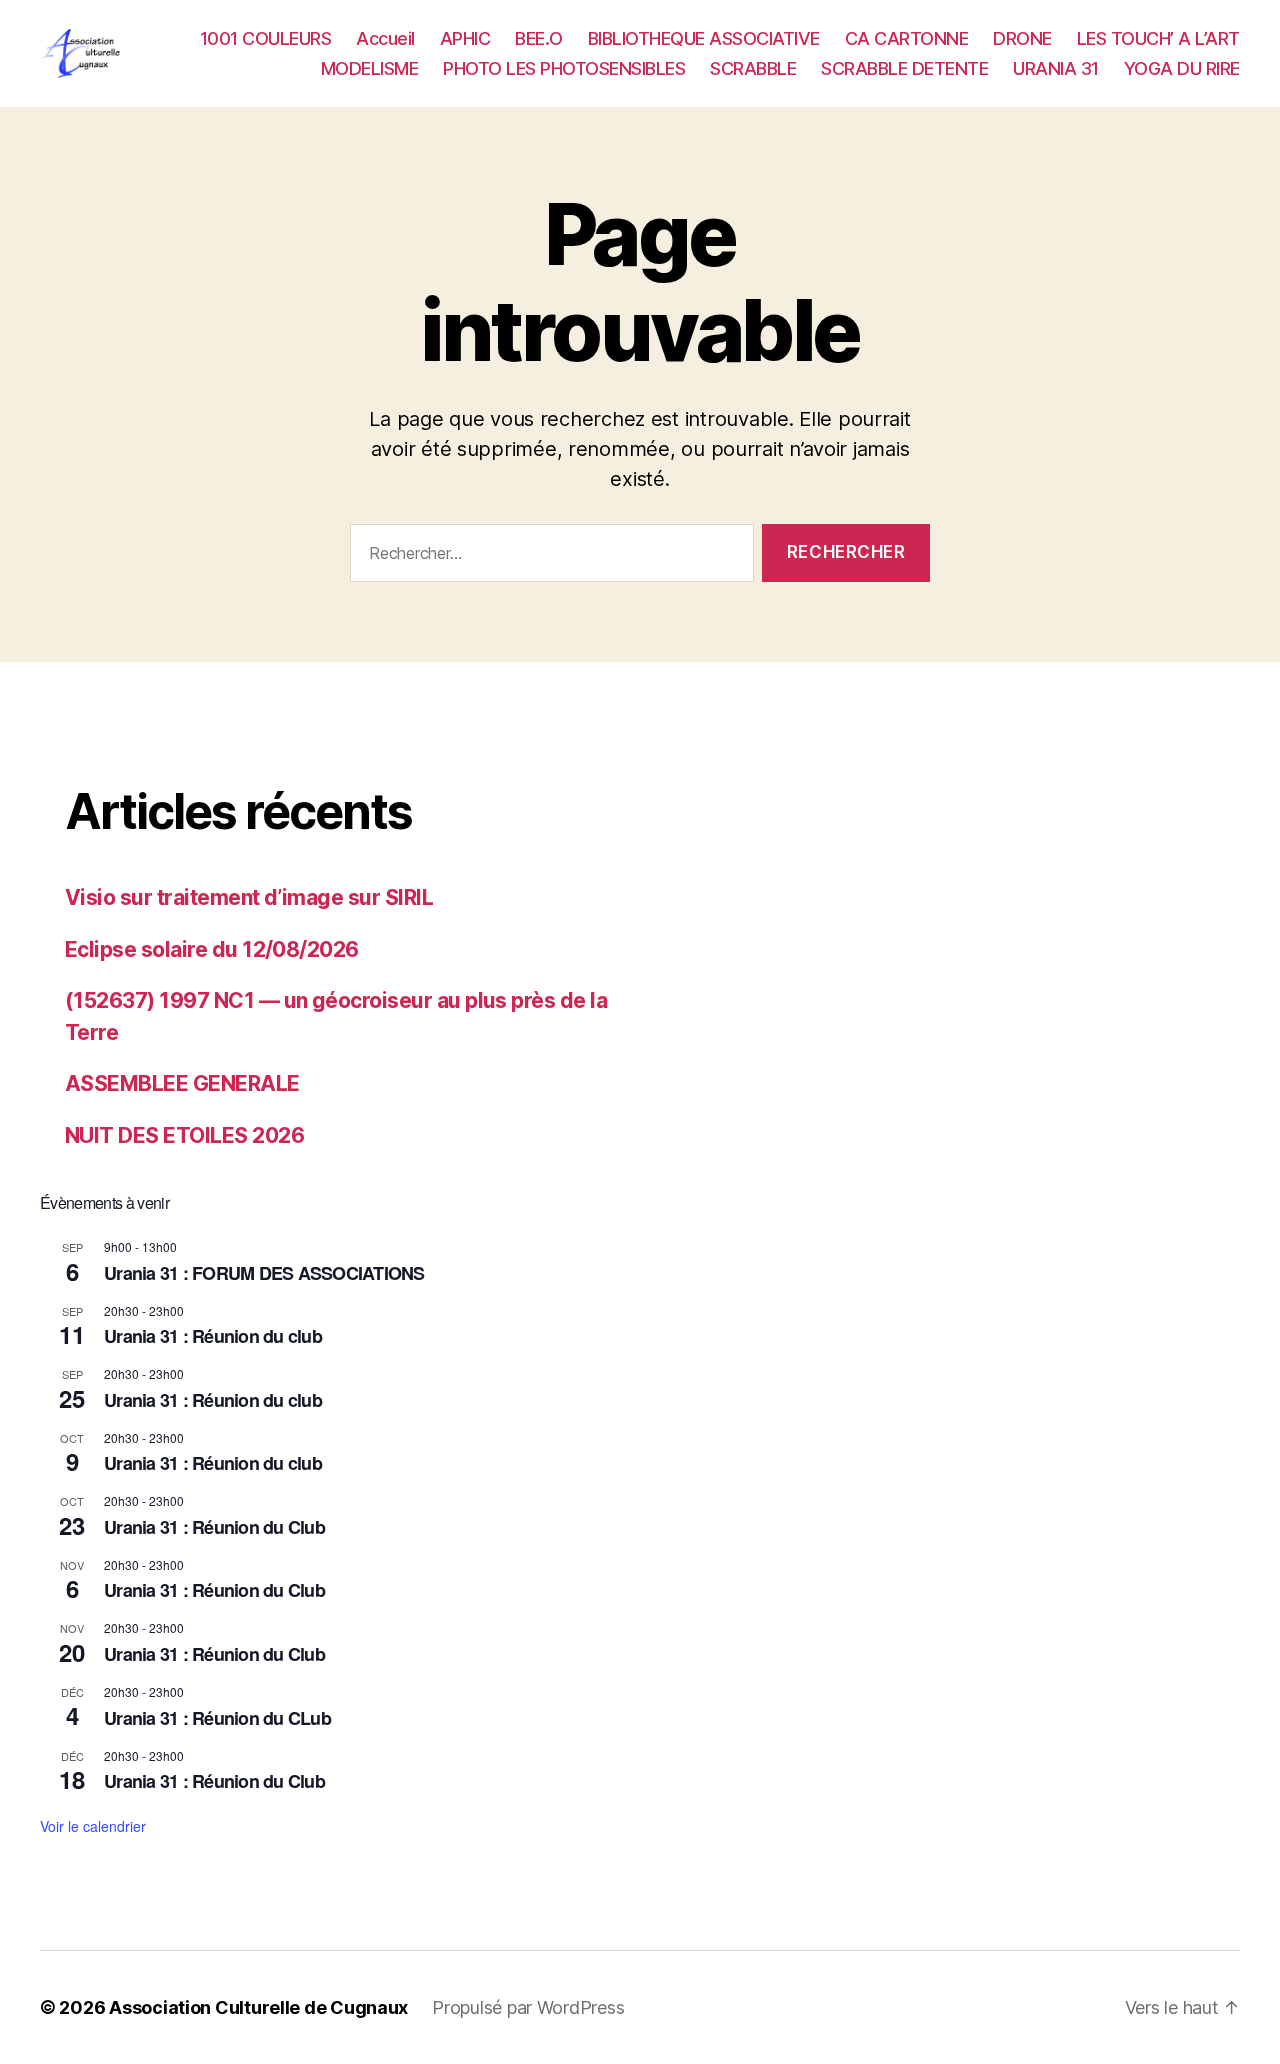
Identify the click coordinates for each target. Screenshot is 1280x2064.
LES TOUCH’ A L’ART (1158, 38)
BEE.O (539, 38)
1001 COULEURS (266, 38)
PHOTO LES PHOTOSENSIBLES (564, 68)
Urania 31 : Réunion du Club (214, 1527)
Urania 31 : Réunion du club (213, 1336)
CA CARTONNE (907, 38)
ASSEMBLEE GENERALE (182, 1083)
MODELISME (370, 68)
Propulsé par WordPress (528, 2007)
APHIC (465, 38)
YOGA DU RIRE (1182, 68)
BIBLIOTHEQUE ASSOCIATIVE (704, 38)
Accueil (385, 38)
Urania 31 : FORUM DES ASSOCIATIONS (264, 1273)
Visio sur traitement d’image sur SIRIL (249, 897)
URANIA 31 (1056, 68)
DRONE (1022, 38)
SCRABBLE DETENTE (904, 68)
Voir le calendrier (93, 1826)
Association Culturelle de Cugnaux (258, 2007)
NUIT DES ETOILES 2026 (184, 1135)
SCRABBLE (753, 68)
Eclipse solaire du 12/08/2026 (212, 949)
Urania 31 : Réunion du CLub (217, 1718)
